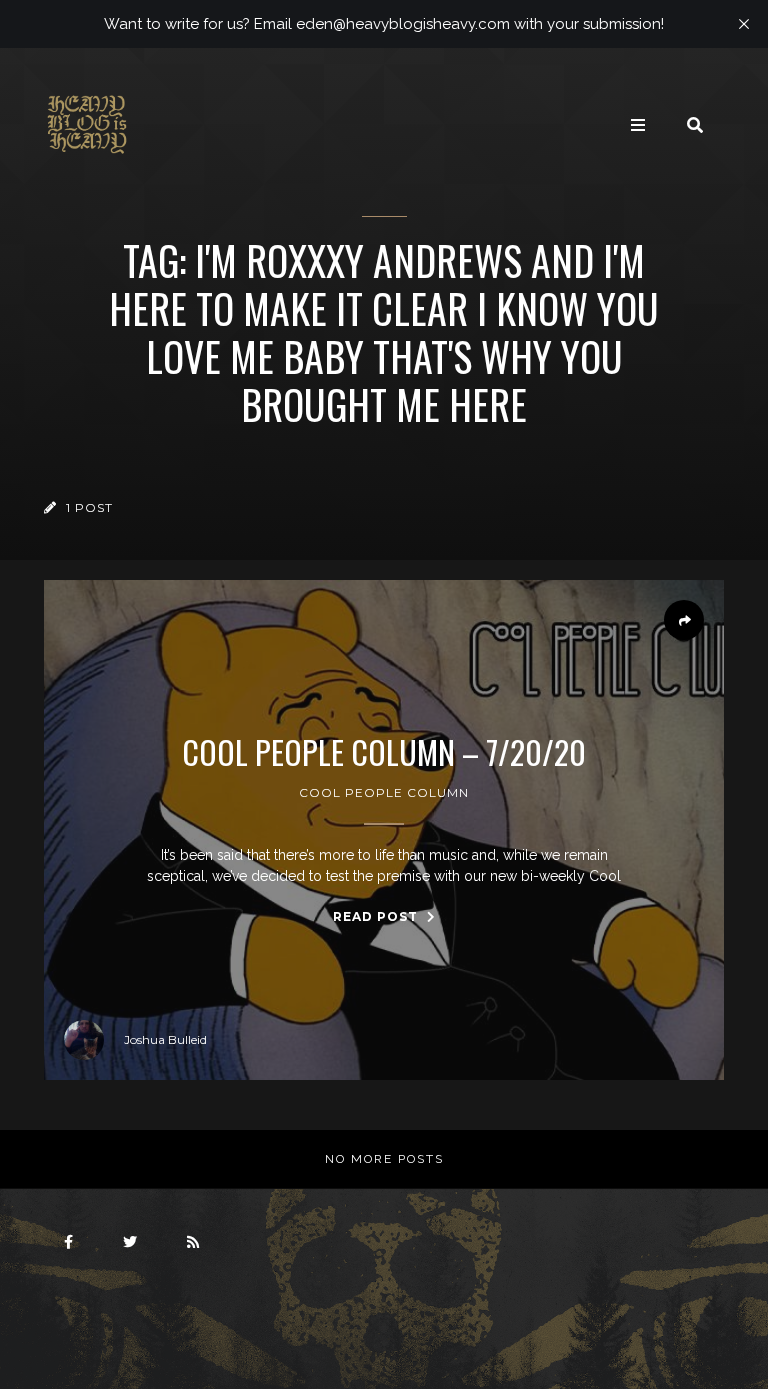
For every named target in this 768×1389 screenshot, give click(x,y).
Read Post (377, 916)
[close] (744, 24)
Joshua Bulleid (165, 1039)
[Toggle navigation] (638, 125)
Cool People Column (384, 792)
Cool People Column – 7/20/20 (384, 752)
